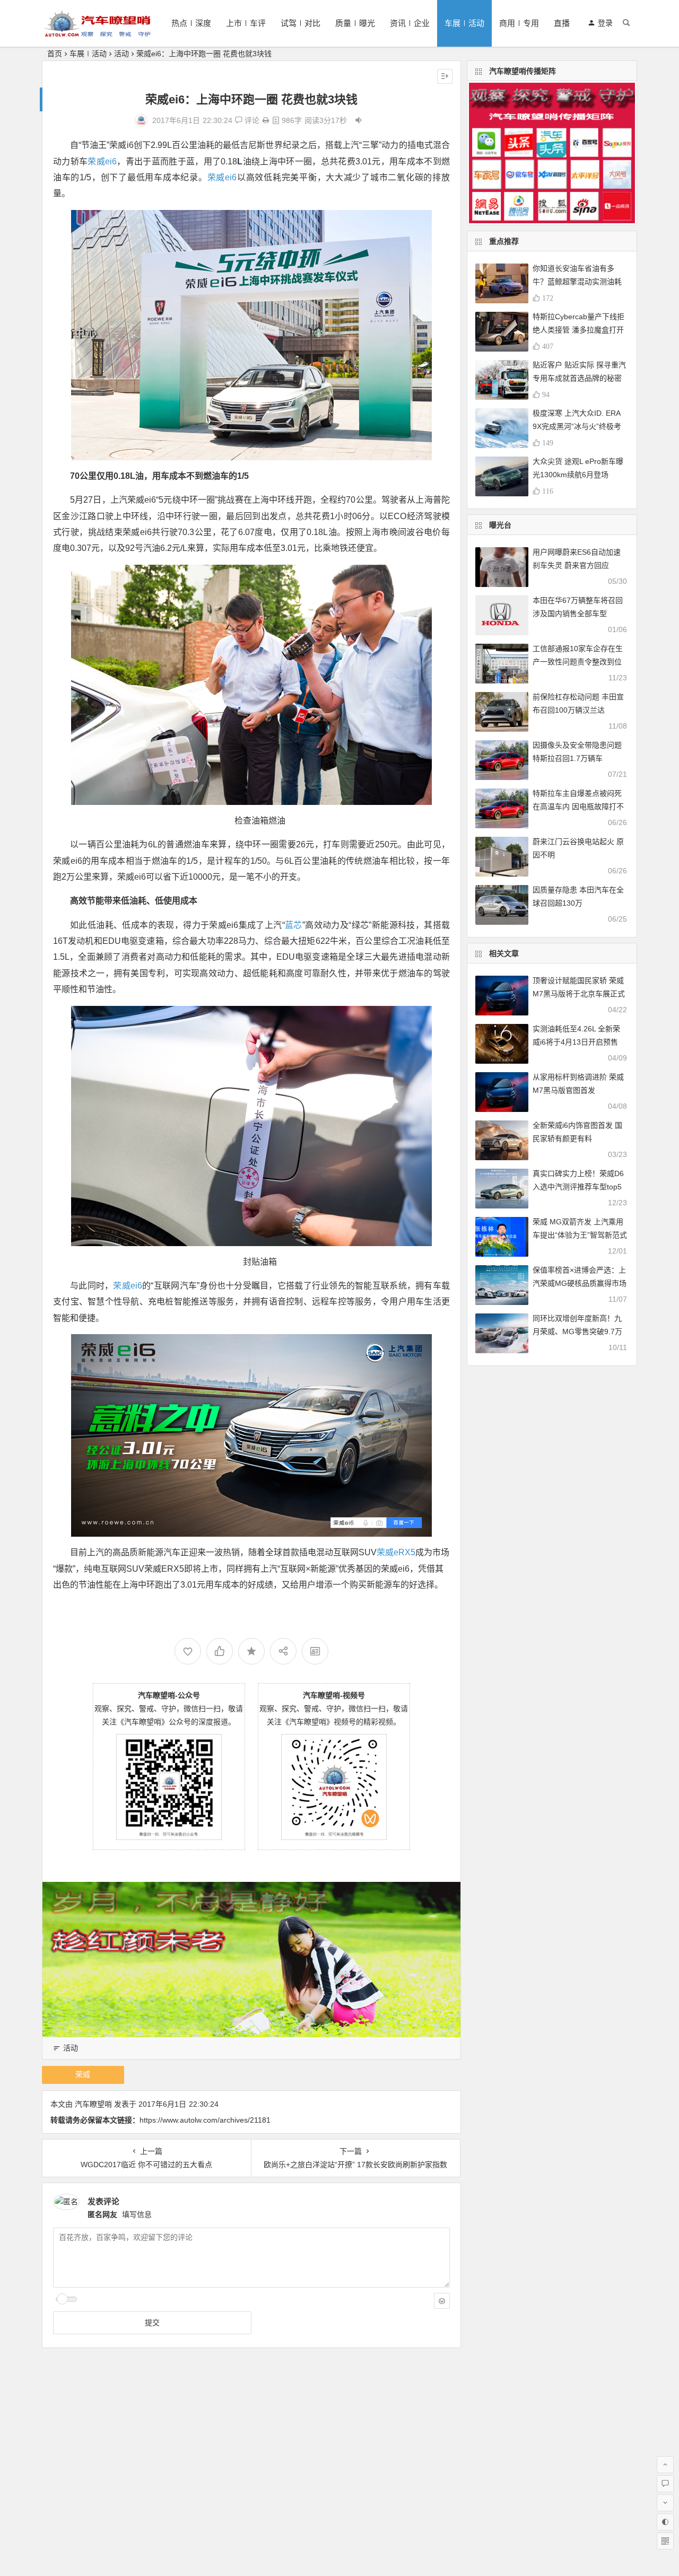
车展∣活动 (464, 23)
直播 (562, 23)
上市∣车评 (246, 23)
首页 (55, 54)
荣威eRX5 (396, 1552)
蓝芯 (294, 925)
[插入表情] (442, 2301)
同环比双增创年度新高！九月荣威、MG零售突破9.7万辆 (577, 1331)
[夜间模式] (665, 2522)
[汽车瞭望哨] (98, 32)
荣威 (83, 2074)
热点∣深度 (191, 23)
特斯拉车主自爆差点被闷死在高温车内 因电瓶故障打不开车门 (578, 807)
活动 (121, 54)
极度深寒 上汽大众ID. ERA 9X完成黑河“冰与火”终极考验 (577, 426)
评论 (251, 120)
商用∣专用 (519, 23)
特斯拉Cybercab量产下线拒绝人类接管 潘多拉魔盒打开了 (578, 330)
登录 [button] (605, 23)
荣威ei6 (102, 161)
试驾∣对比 (301, 23)
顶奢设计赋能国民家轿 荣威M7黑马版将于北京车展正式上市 (579, 994)
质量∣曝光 (355, 23)
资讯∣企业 (410, 23)
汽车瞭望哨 (93, 2104)
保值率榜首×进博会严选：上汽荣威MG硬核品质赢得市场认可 (580, 1283)
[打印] (266, 120)
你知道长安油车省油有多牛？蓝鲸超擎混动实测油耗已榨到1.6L (577, 282)
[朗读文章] (359, 120)
